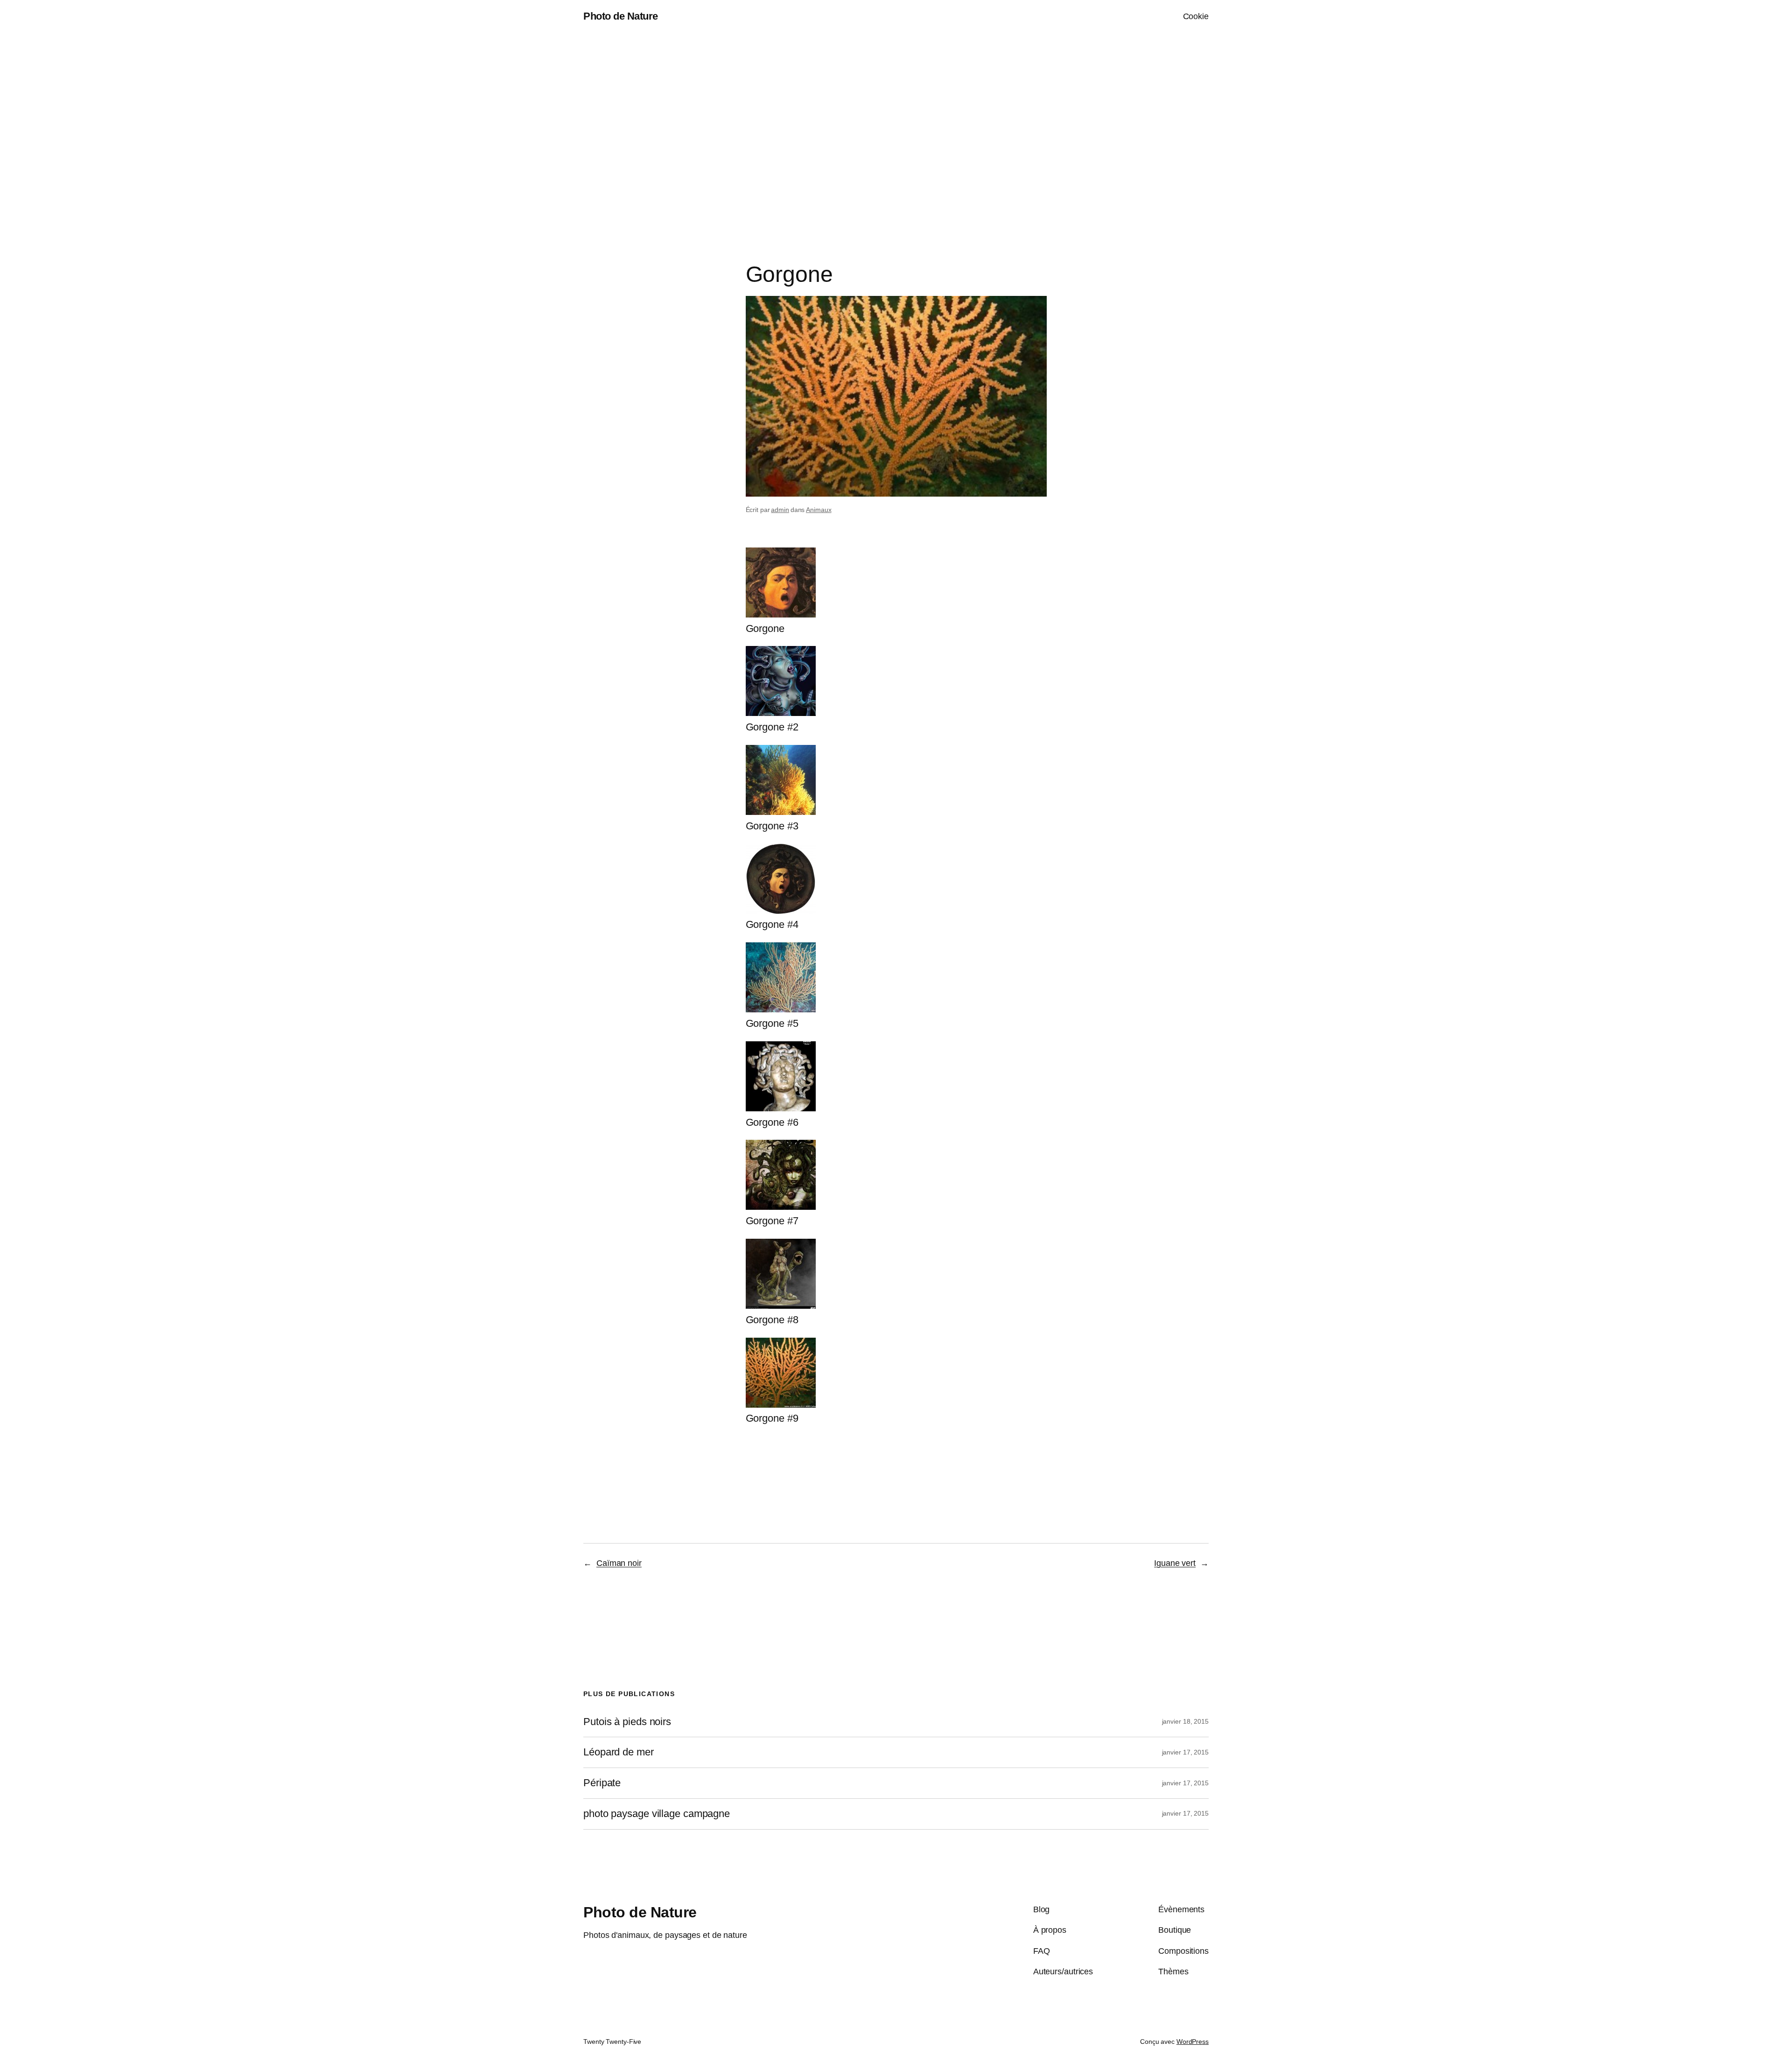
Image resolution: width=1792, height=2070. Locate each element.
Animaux (819, 510)
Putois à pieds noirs (627, 1722)
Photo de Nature (621, 16)
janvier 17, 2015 (1185, 1752)
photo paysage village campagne (657, 1814)
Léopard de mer (619, 1752)
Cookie (1196, 16)
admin (780, 510)
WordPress (1193, 2042)
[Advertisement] (896, 131)
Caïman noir (619, 1563)
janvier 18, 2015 (1185, 1721)
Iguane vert (1175, 1563)
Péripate (602, 1783)
